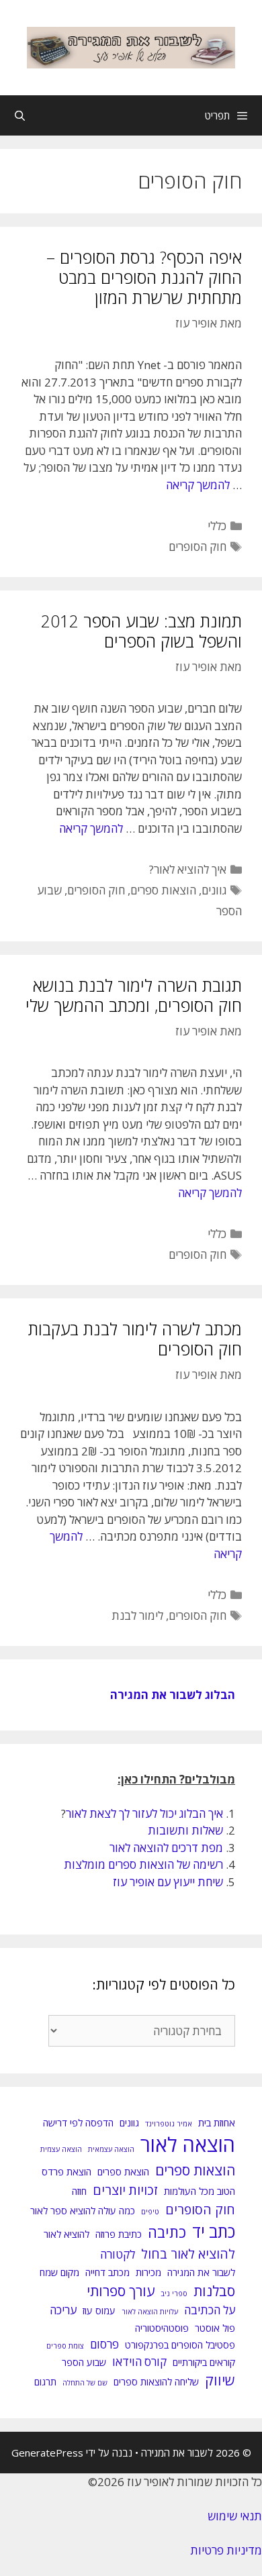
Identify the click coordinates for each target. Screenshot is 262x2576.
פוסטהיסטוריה (162, 2328)
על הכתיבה (210, 2310)
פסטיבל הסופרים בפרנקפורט (180, 2345)
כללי (217, 526)
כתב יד (214, 2231)
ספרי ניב (174, 2294)
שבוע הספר (84, 2362)
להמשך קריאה (198, 485)
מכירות (148, 2272)
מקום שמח (59, 2272)
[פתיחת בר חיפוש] (20, 115)
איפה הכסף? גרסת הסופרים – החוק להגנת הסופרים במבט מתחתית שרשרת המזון (144, 277)
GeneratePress (47, 2453)
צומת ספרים (65, 2346)
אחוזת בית (217, 2123)
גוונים (214, 890)
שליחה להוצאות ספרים (156, 2382)
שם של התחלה (85, 2383)
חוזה (79, 2191)
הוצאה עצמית (61, 2149)
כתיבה (167, 2232)
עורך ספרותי (121, 2291)
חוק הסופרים (198, 547)
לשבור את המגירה (201, 2272)
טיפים (150, 2212)
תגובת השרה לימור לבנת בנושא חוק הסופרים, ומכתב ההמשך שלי (134, 995)
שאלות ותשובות (185, 1830)
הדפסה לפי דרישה (78, 2123)
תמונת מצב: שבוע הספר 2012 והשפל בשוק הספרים (141, 631)
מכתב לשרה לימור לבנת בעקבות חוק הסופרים (135, 1339)
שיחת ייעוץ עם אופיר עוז (168, 1882)
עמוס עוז (99, 2311)
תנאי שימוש (235, 2516)
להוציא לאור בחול (188, 2254)
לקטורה (118, 2254)
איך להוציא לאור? (188, 869)
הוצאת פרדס (67, 2172)
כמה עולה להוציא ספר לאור (83, 2211)
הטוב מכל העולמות (200, 2191)
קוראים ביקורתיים (204, 2362)
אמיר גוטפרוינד (169, 2124)
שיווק (220, 2380)
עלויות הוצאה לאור (150, 2312)
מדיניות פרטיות (226, 2550)
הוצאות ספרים (163, 890)
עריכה (63, 2310)
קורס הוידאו (139, 2362)
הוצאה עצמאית (111, 2149)
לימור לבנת (137, 1615)
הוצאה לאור (188, 2145)
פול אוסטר (215, 2328)
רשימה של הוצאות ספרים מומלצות (143, 1864)
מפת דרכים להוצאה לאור (166, 1848)
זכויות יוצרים (125, 2190)
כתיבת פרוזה (119, 2234)
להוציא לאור (67, 2234)
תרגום (45, 2382)
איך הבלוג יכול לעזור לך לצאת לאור (144, 1813)
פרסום (104, 2344)
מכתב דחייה (107, 2272)
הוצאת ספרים (123, 2172)
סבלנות (214, 2291)
